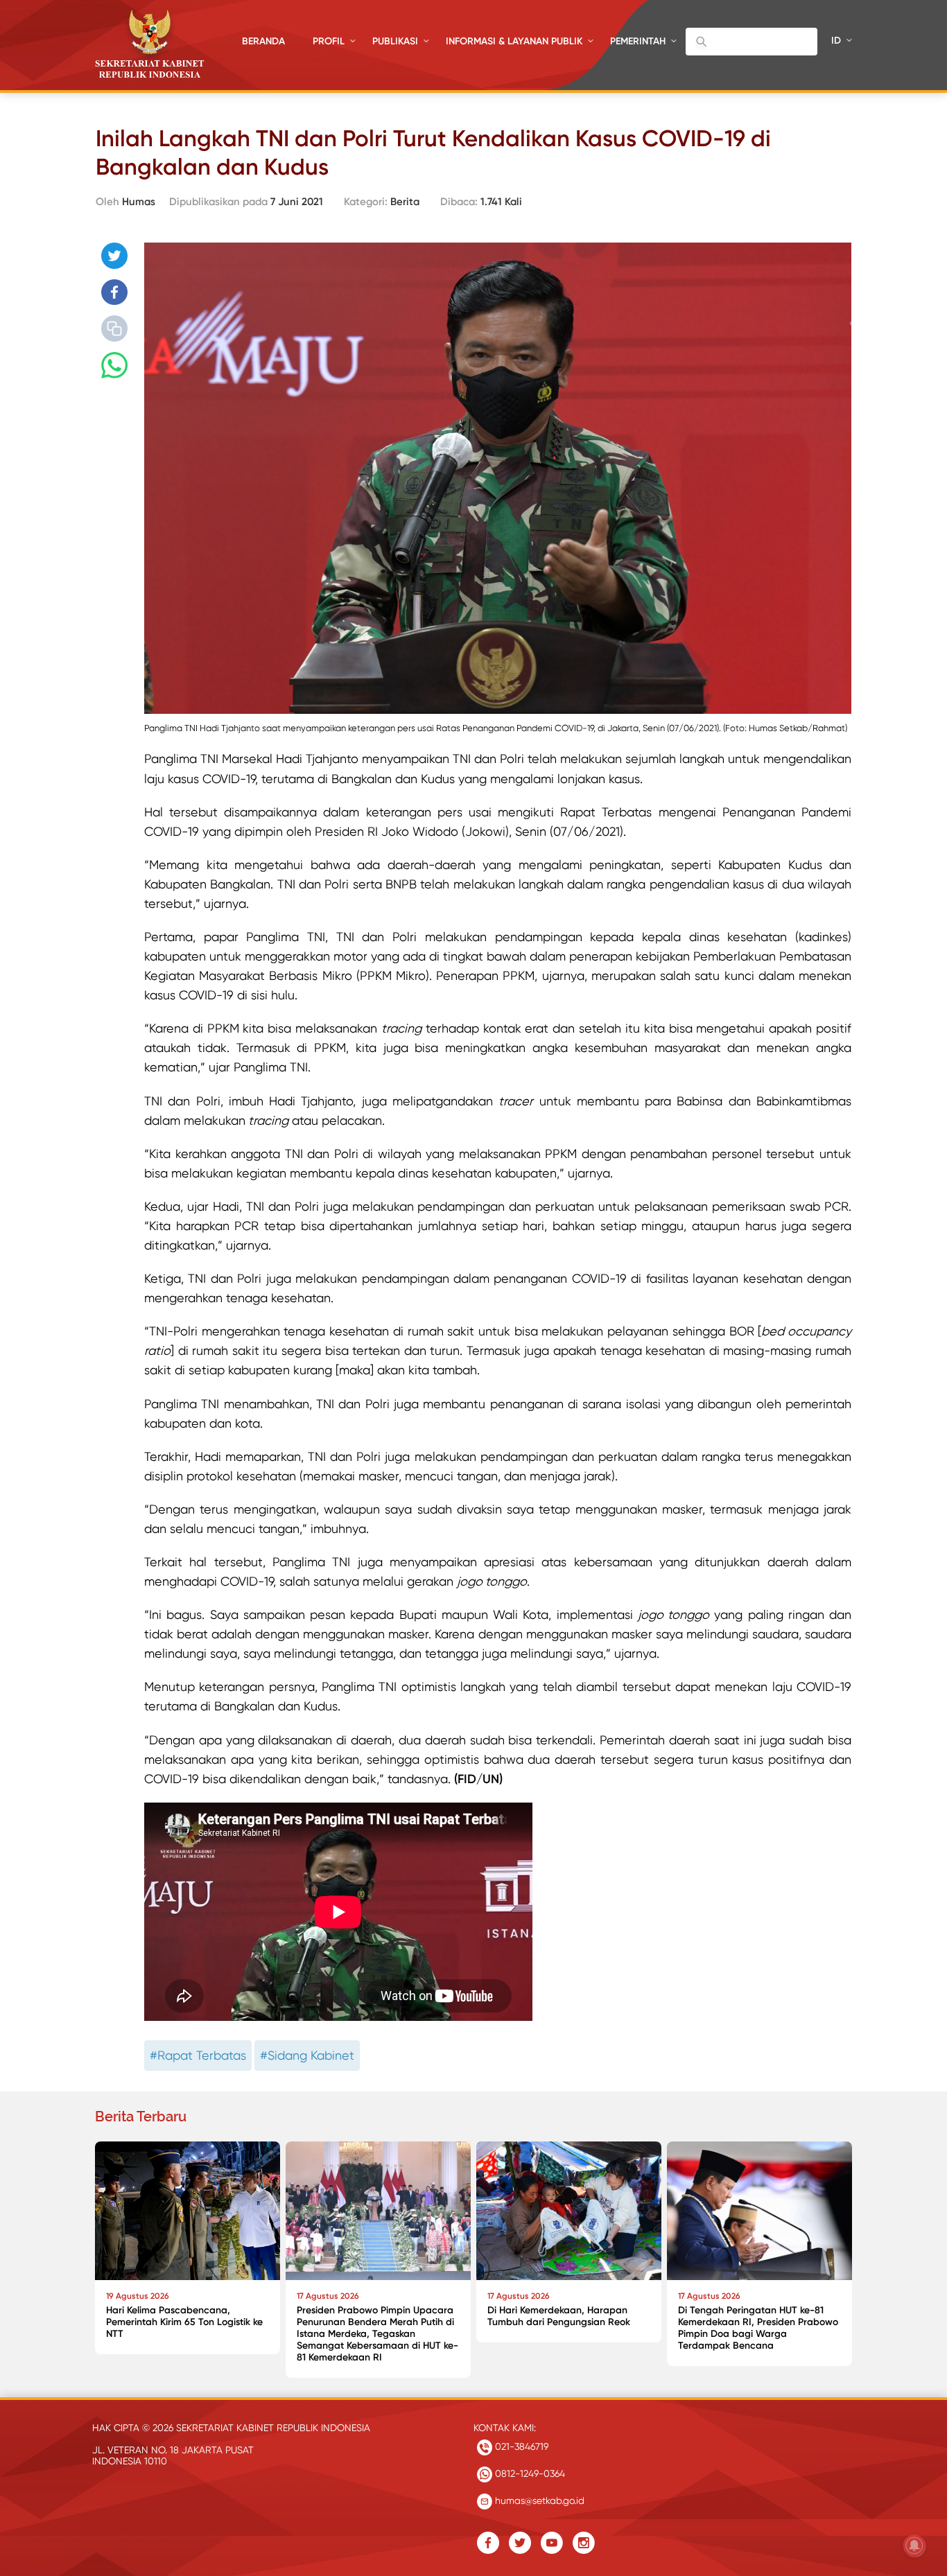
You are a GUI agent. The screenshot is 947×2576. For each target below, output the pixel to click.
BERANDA (263, 41)
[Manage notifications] (914, 2546)
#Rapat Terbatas (198, 2055)
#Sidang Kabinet (307, 2055)
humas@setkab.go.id (538, 2500)
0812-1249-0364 (529, 2473)
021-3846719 (520, 2446)
